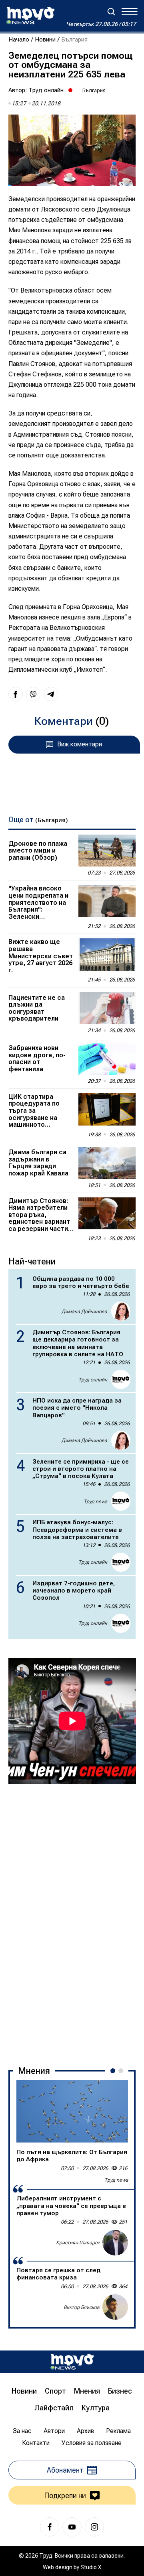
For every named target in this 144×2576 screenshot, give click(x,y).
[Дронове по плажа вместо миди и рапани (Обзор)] (107, 851)
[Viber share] (33, 694)
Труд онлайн (46, 90)
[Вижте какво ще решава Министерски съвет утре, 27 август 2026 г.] (107, 955)
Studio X (91, 2567)
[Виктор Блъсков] (115, 2307)
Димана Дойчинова (84, 1312)
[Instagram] (94, 2527)
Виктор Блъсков (82, 2307)
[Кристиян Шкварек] (115, 2243)
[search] (111, 12)
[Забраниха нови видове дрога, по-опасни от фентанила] (107, 1059)
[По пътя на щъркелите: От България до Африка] (72, 2111)
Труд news (95, 1502)
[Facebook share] (16, 694)
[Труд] (72, 2361)
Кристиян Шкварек (78, 2243)
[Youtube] (72, 2527)
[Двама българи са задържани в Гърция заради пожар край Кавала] (107, 1163)
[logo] (30, 16)
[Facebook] (50, 2527)
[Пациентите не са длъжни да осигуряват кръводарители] (107, 1008)
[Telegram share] (51, 694)
